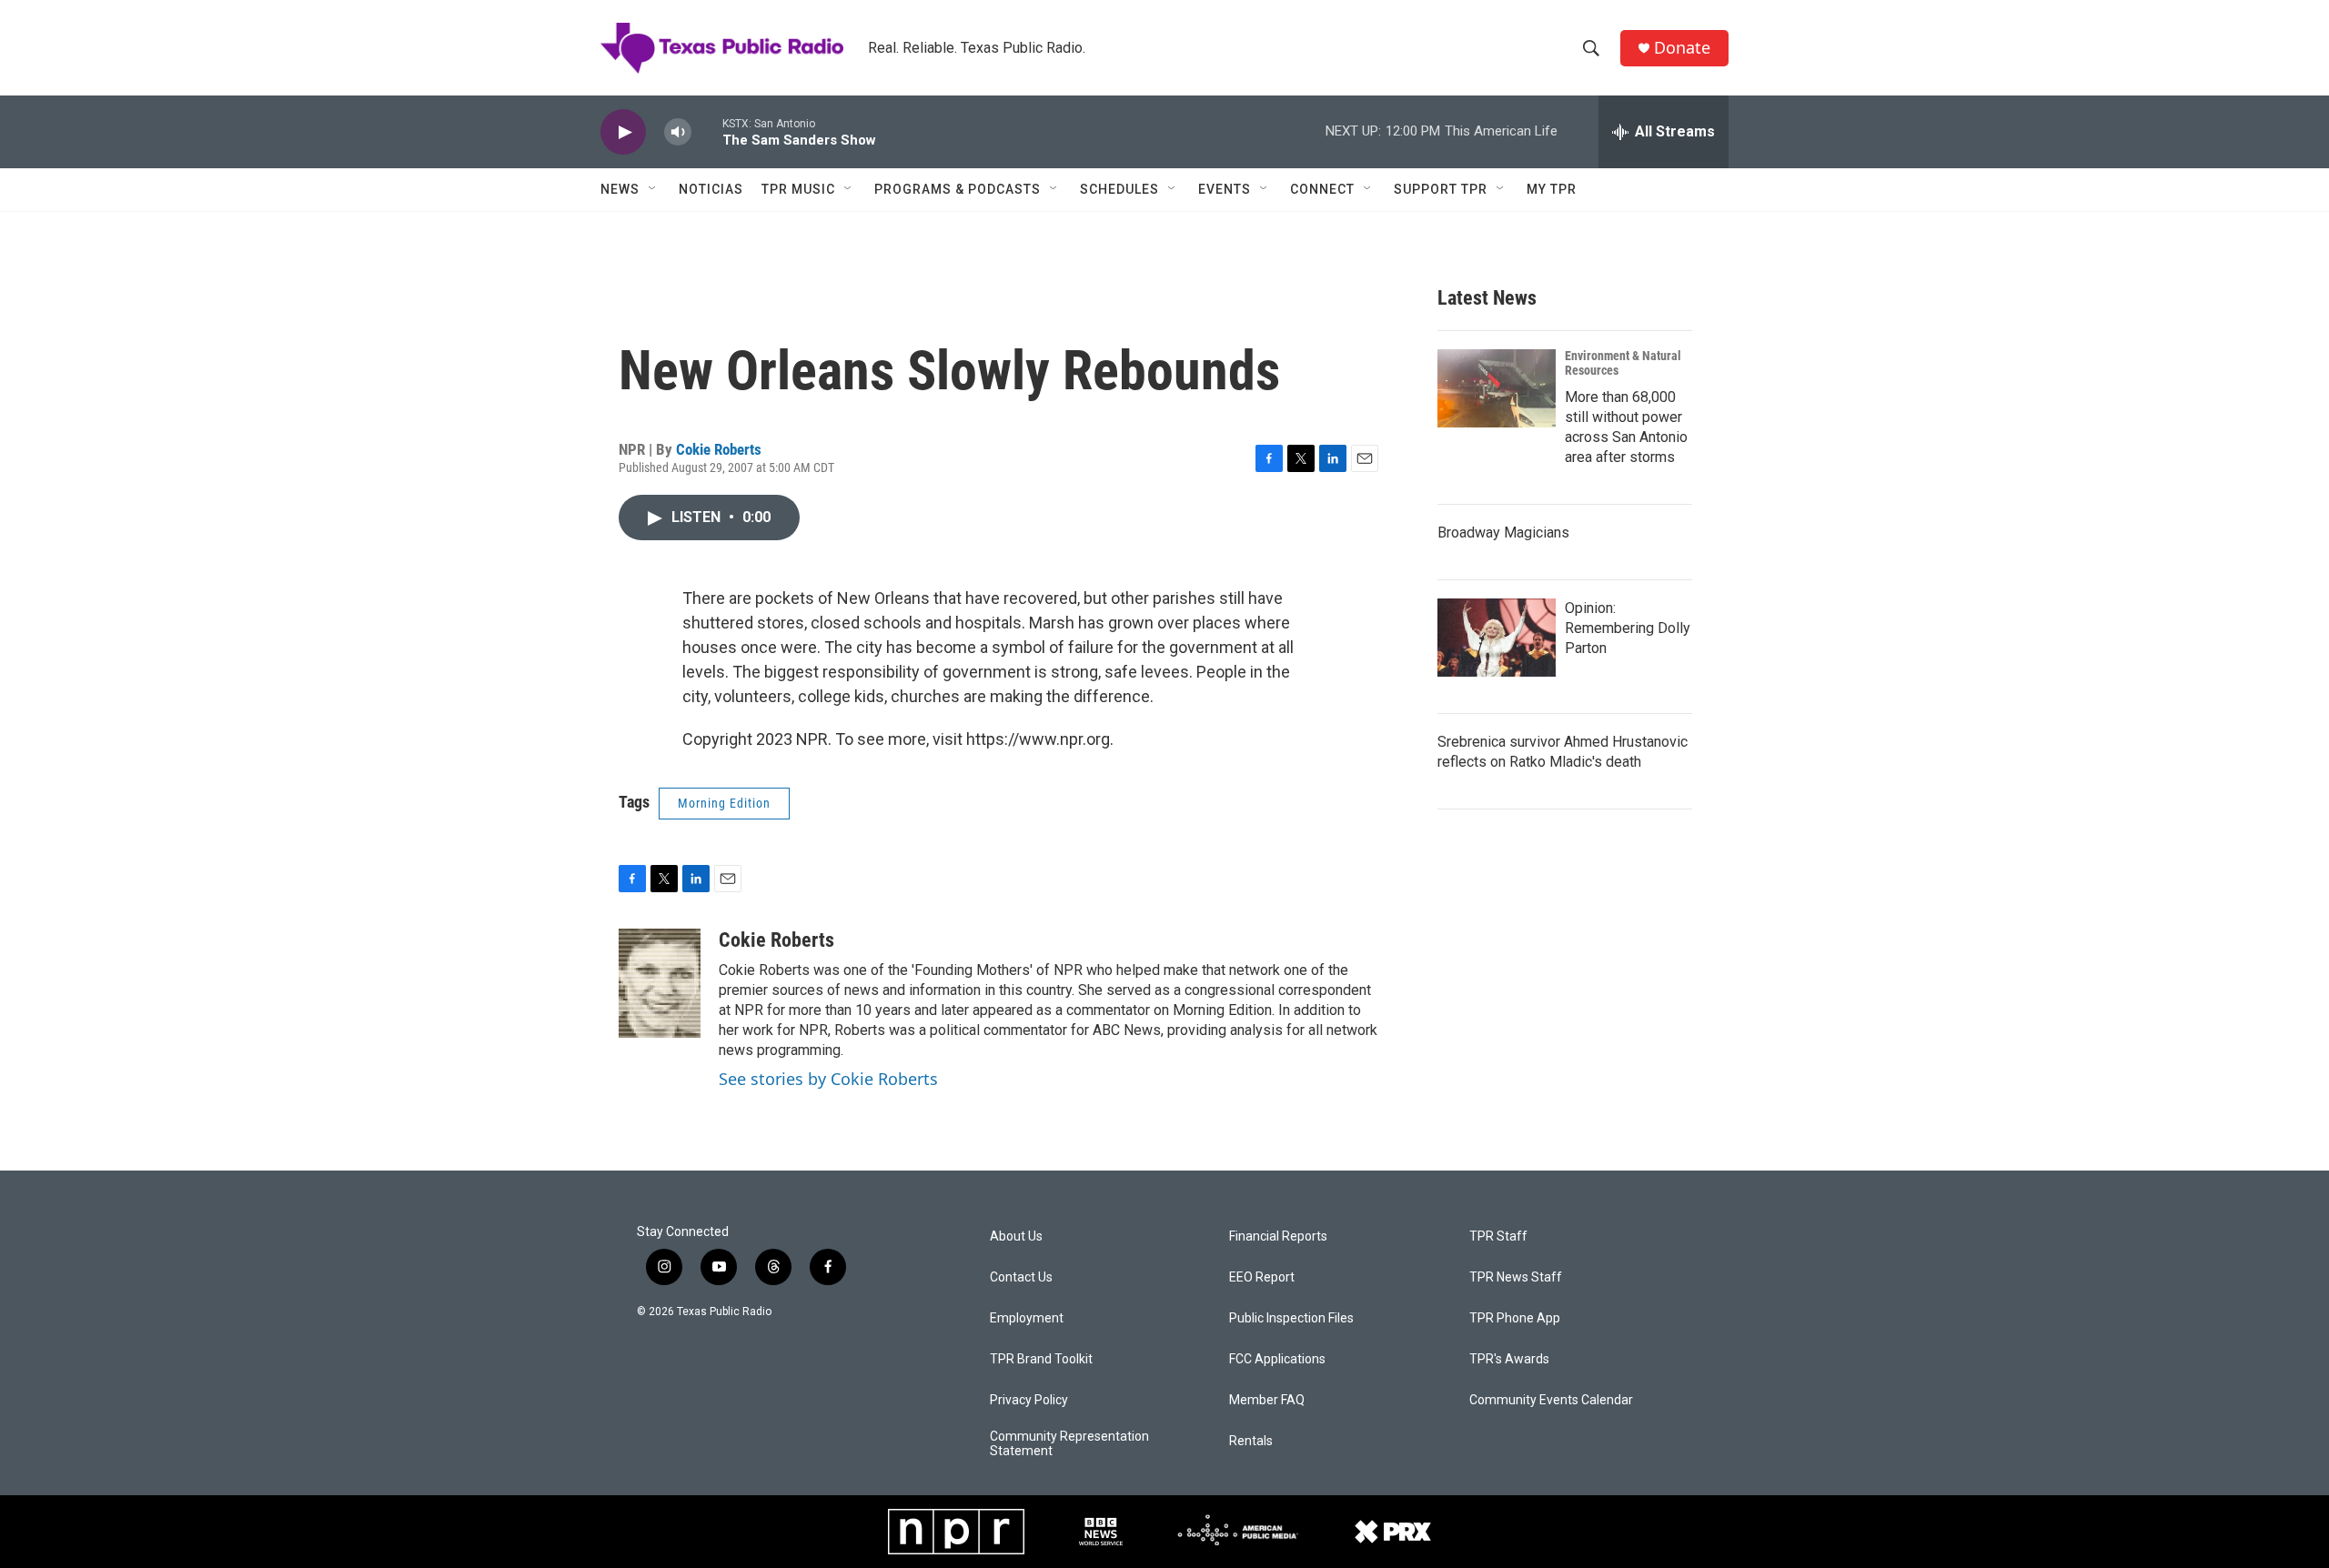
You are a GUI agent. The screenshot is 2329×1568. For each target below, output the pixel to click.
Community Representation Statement (1069, 1444)
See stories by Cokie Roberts (828, 1079)
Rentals (1251, 1441)
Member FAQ (1267, 1400)
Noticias (711, 189)
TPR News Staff (1516, 1277)
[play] (623, 132)
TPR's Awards (1509, 1359)
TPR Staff (1498, 1236)
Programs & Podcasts (958, 189)
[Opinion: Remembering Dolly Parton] (1497, 638)
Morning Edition (724, 803)
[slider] (707, 131)
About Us (1016, 1236)
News (620, 189)
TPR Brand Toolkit (1041, 1359)
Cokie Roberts (719, 449)
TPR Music (798, 189)
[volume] (678, 132)
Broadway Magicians (1503, 533)
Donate (1682, 48)
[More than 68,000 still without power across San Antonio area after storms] (1497, 388)
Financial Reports (1278, 1236)
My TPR (1552, 189)
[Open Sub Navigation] (653, 189)
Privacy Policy (1029, 1400)
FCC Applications (1277, 1359)
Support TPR (1441, 189)
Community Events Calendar (1551, 1400)
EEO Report (1262, 1277)
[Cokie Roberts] (660, 983)
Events (1225, 189)
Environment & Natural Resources (1623, 363)
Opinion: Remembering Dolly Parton (1628, 628)
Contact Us (1021, 1277)
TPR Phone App (1515, 1318)
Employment (1027, 1318)
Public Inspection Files (1291, 1318)
